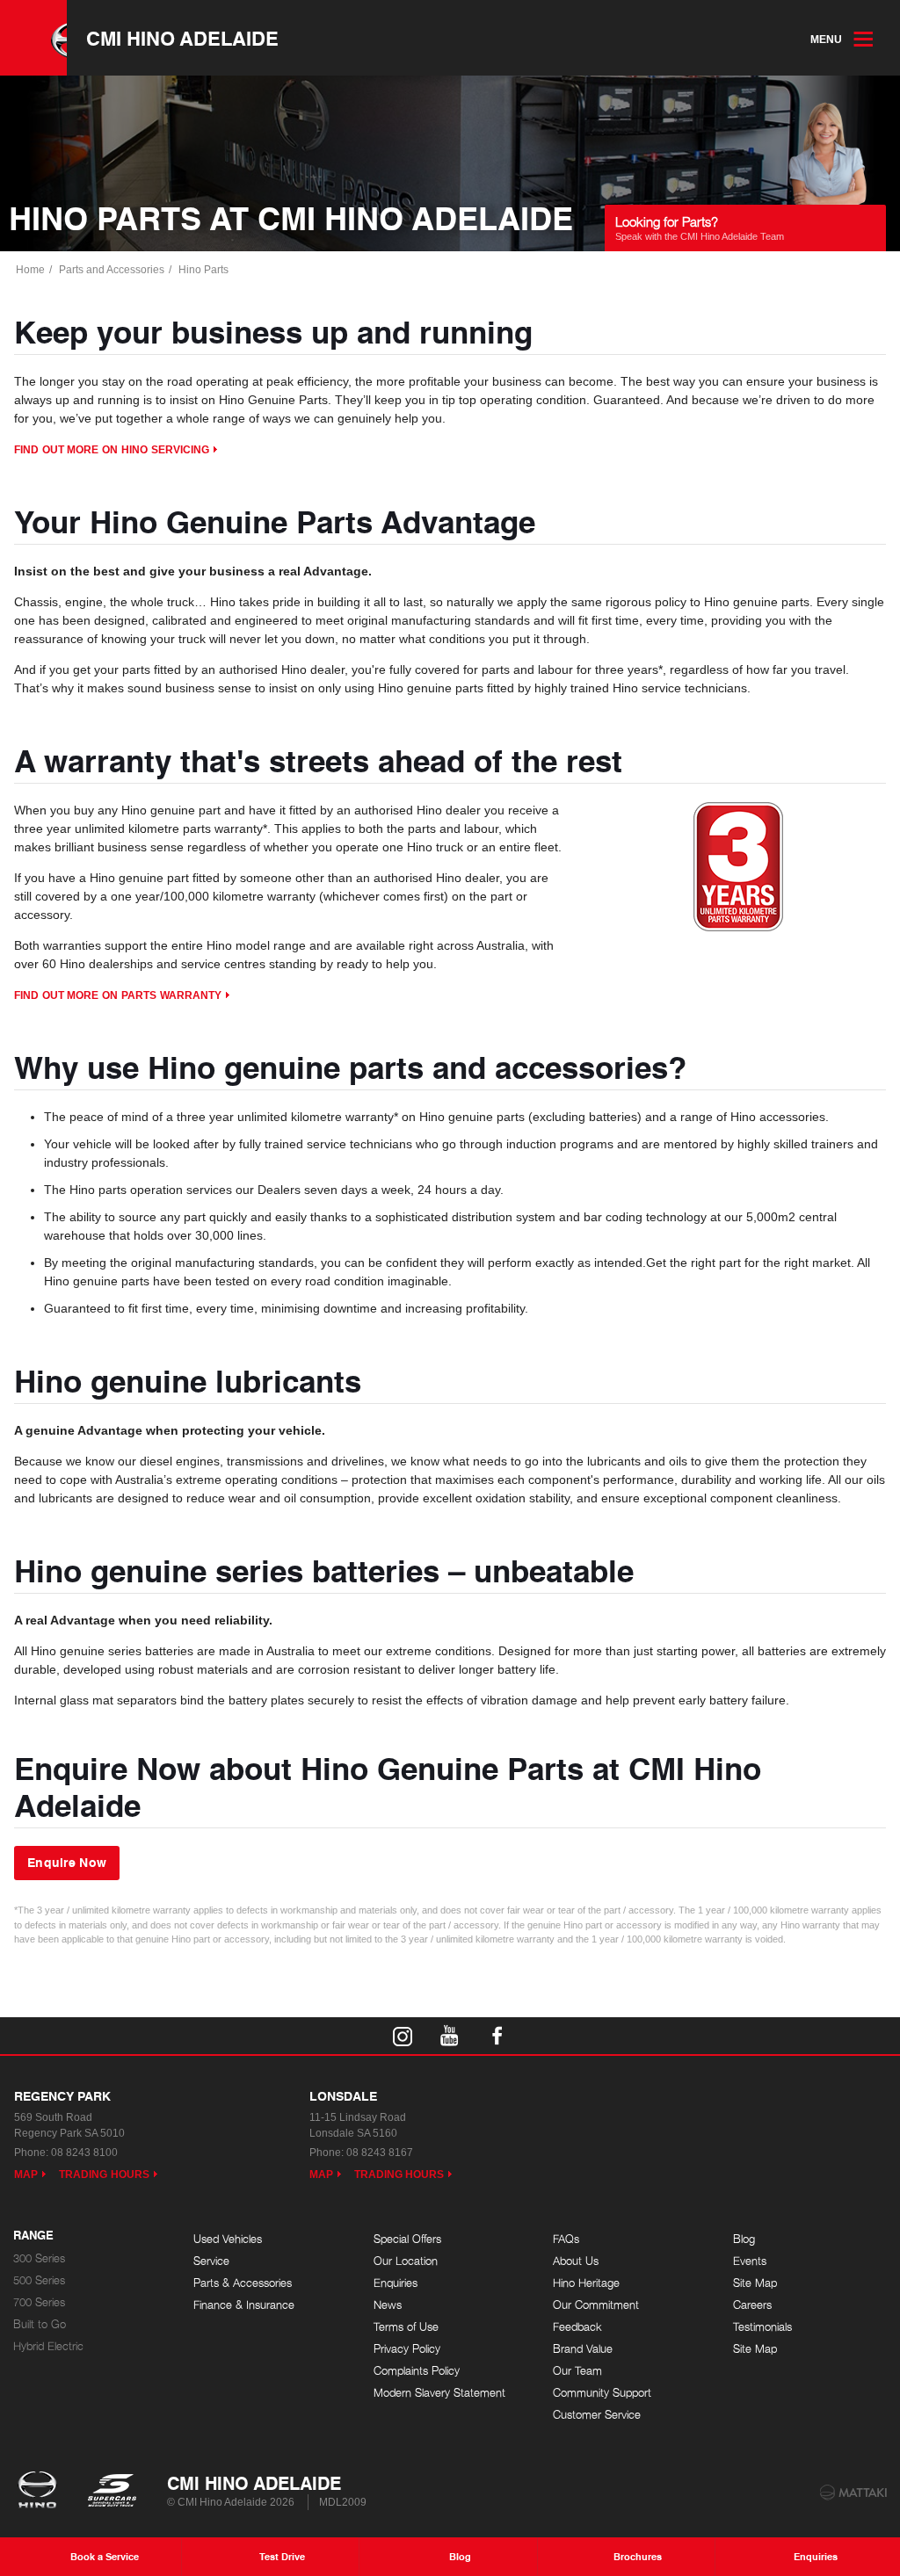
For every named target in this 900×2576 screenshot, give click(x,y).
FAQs (566, 2239)
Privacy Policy (407, 2349)
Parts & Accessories (243, 2283)
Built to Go (40, 2324)
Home (30, 270)
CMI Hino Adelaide (182, 38)
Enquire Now (67, 1862)
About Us (576, 2261)
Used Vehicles (228, 2239)
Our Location (406, 2261)
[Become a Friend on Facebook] (497, 2036)
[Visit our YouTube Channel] (450, 2036)
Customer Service (597, 2415)
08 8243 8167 (380, 2153)
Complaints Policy (417, 2371)
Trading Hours (104, 2174)
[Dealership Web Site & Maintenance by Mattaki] (853, 2493)
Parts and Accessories (112, 270)
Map (26, 2174)
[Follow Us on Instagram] (403, 2036)
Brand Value (583, 2349)
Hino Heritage (586, 2283)
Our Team (577, 2371)
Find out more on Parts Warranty (118, 995)
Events (750, 2261)
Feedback (577, 2327)
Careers (752, 2305)
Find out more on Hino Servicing (112, 450)
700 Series (39, 2302)
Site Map (755, 2283)
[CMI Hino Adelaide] (33, 38)
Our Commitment (596, 2305)
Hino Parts (203, 270)
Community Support (602, 2393)
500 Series (39, 2280)
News (388, 2305)
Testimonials (762, 2327)
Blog (744, 2239)
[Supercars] (111, 2492)
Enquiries (396, 2283)
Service (211, 2261)
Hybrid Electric (48, 2346)
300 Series (39, 2258)
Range (33, 2236)
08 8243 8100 (84, 2153)
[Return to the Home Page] (41, 2492)
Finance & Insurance (244, 2305)
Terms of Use (406, 2327)
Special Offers (407, 2239)
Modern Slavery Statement (439, 2393)
